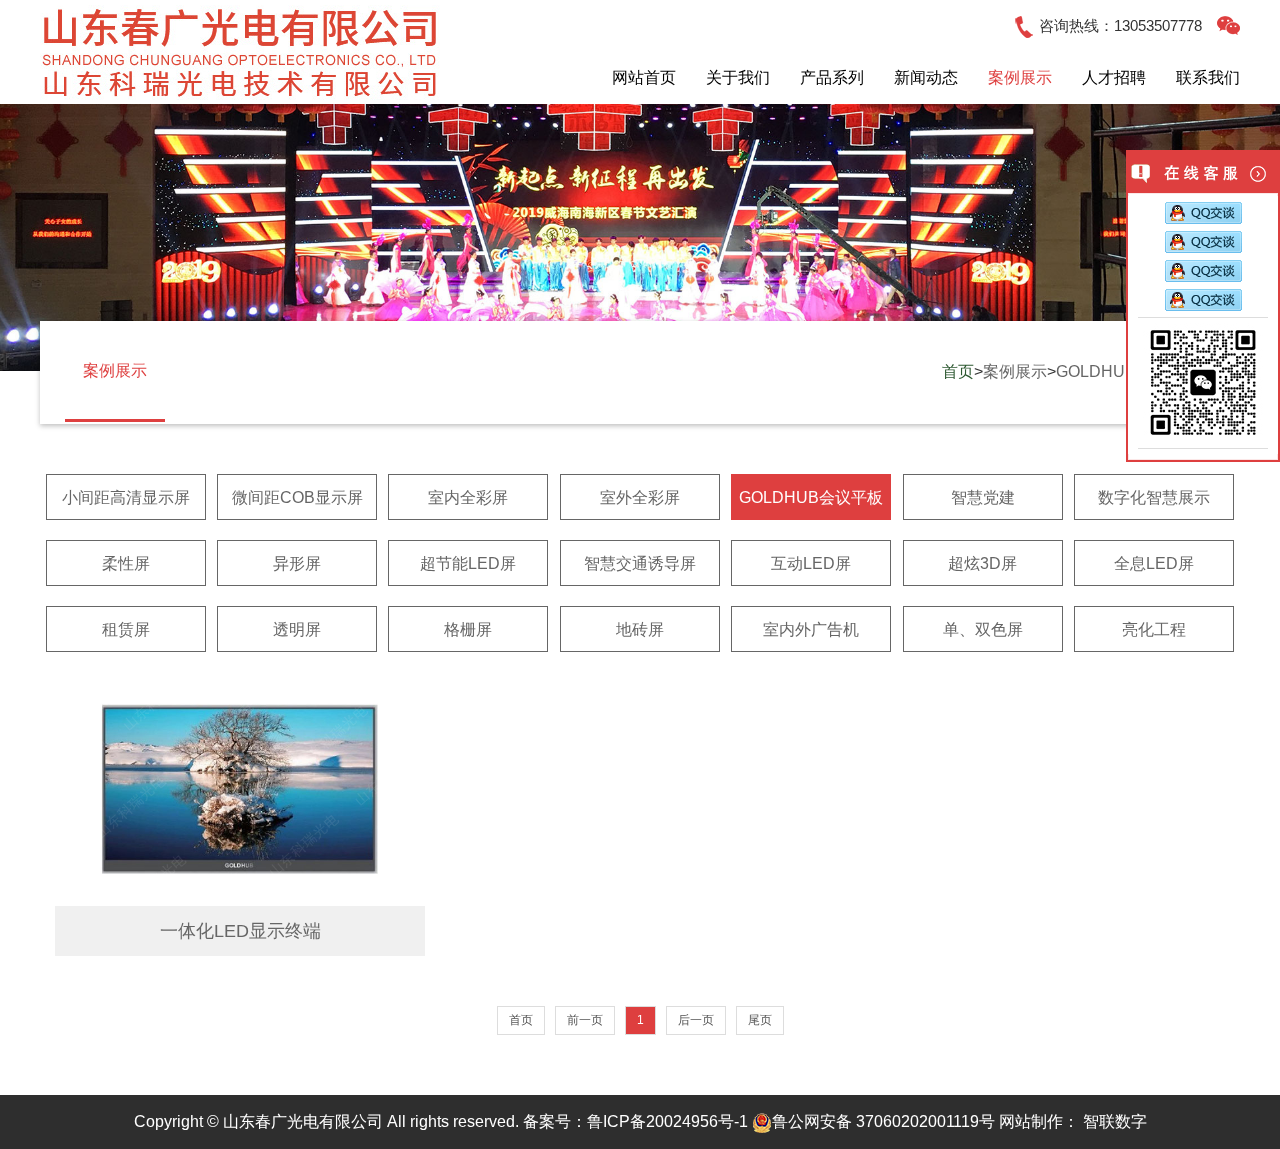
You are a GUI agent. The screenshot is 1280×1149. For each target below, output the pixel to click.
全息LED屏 (1154, 563)
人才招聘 (1114, 77)
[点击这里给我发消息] (1203, 214)
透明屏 (297, 629)
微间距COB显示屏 (297, 497)
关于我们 (738, 77)
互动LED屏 (811, 563)
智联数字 (1115, 1121)
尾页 (760, 1020)
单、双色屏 (983, 629)
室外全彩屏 (640, 497)
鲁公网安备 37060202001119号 (883, 1121)
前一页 (585, 1020)
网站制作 (1031, 1121)
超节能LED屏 (468, 563)
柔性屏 (126, 563)
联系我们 (1208, 77)
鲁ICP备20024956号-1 (667, 1121)
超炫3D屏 (982, 563)
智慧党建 (983, 497)
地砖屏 (640, 629)
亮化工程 (1154, 629)
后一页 (696, 1020)
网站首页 (644, 77)
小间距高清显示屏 (126, 497)
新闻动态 (926, 77)
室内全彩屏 (468, 497)
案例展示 (1020, 77)
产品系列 (832, 77)
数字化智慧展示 (1154, 497)
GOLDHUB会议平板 (811, 497)
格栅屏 (468, 629)
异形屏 (297, 563)
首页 (958, 371)
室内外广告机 (811, 629)
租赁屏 (126, 629)
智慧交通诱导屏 (640, 563)
